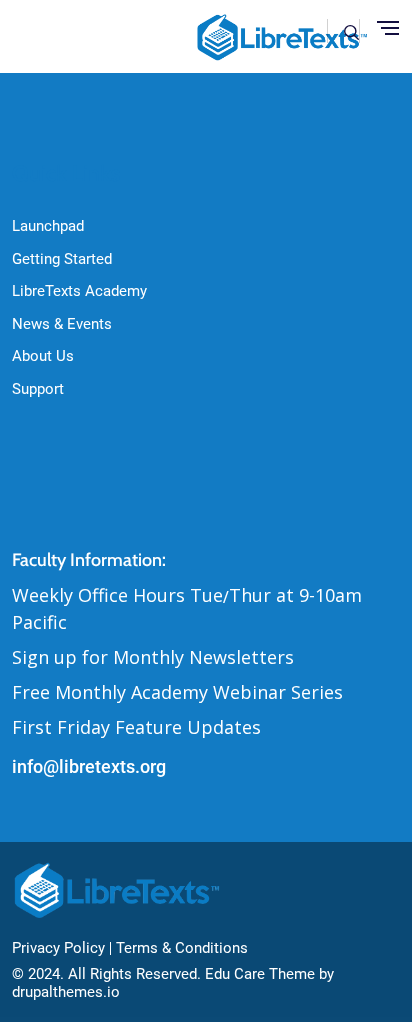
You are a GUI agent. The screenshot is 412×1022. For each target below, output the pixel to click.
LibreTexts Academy (79, 291)
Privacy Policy (58, 948)
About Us (43, 356)
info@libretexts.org (89, 766)
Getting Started (62, 259)
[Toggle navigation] (388, 29)
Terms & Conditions (182, 948)
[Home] (118, 890)
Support (38, 389)
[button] (351, 30)
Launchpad (48, 226)
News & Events (62, 324)
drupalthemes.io (66, 992)
